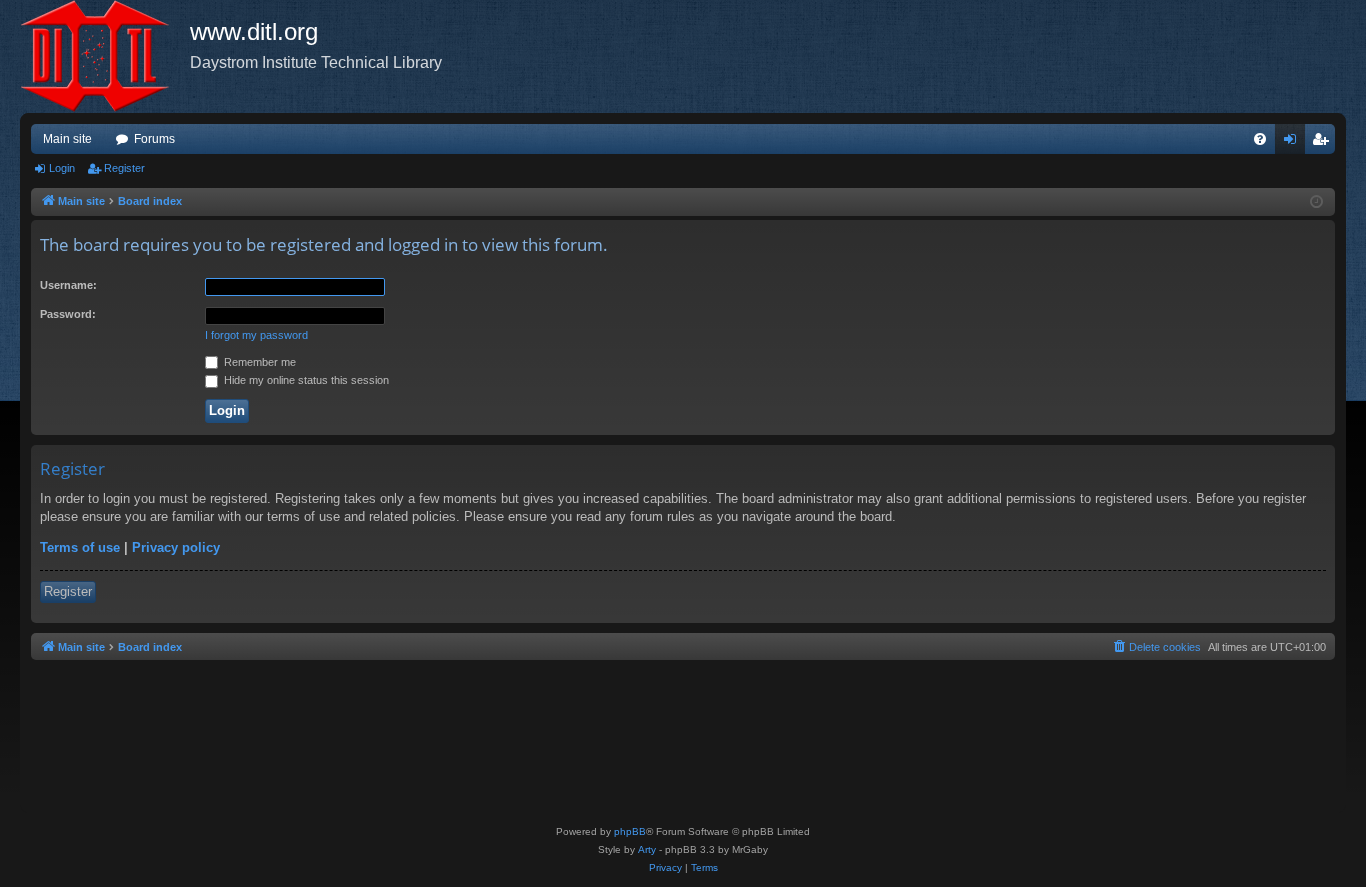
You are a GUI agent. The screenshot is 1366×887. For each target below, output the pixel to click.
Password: (68, 314)
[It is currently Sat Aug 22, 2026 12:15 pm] (1316, 202)
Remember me (258, 362)
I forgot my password (256, 335)
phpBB (630, 831)
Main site (67, 139)
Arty (647, 849)
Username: (68, 285)
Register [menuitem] (1324, 143)
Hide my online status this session (305, 380)
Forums (154, 139)
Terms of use (80, 547)
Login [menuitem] (1294, 143)
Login (62, 168)
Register (124, 168)
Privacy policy (176, 547)
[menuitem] (1260, 139)
